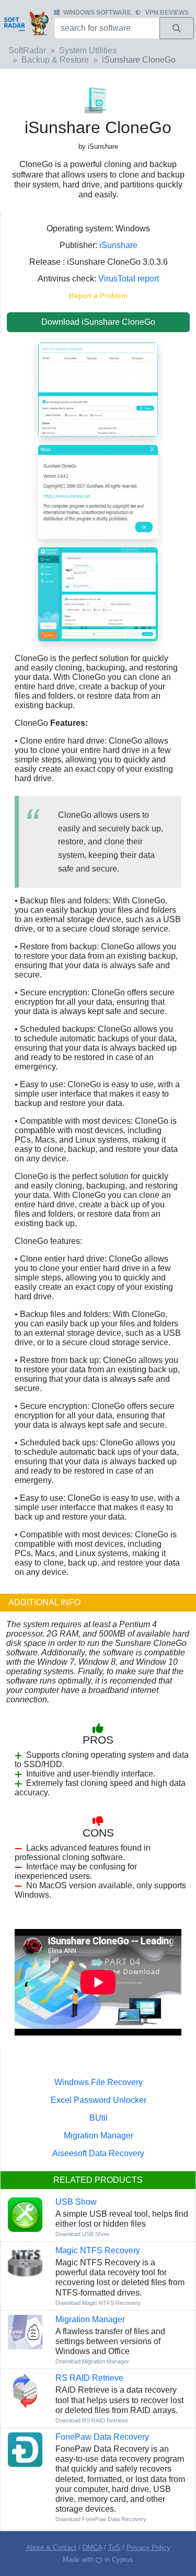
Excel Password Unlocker (99, 2100)
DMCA (92, 2548)
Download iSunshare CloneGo (98, 322)
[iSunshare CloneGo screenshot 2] (98, 491)
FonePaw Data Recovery (102, 2437)
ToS (114, 2548)
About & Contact (51, 2548)
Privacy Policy (148, 2548)
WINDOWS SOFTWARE (97, 13)
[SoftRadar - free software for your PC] (26, 23)
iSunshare (118, 245)
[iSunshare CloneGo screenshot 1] (98, 593)
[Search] (177, 28)
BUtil (99, 2118)
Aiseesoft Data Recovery (98, 2153)
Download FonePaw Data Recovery (101, 2519)
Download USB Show (82, 2234)
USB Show (76, 2202)
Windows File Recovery (99, 2082)
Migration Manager (99, 2136)
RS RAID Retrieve (89, 2378)
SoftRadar (27, 50)
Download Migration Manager (92, 2361)
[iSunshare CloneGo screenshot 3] (98, 389)
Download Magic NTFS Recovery (98, 2303)
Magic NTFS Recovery (98, 2250)
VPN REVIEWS (167, 13)
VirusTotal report (129, 279)
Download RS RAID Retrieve (92, 2420)
